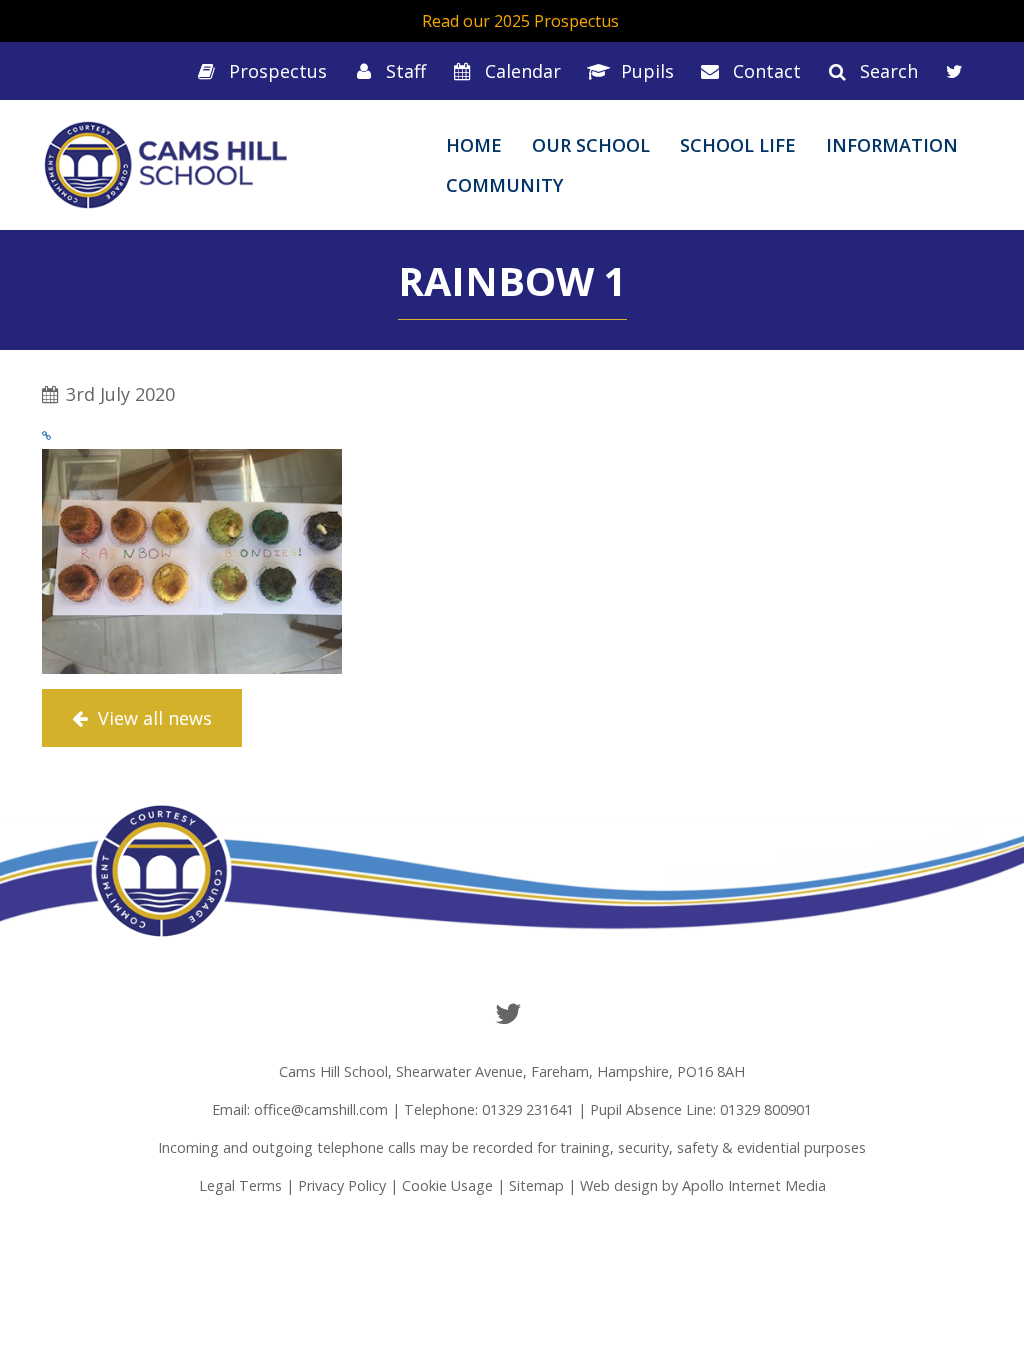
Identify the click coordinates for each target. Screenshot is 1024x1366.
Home (474, 145)
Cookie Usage (447, 1185)
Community (504, 185)
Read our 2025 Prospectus (520, 21)
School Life (738, 145)
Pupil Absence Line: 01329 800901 (701, 1109)
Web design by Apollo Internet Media (703, 1185)
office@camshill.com (321, 1109)
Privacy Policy (342, 1185)
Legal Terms (240, 1185)
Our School (591, 145)
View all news (152, 718)
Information (892, 145)
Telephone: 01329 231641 (489, 1109)
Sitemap (536, 1185)
